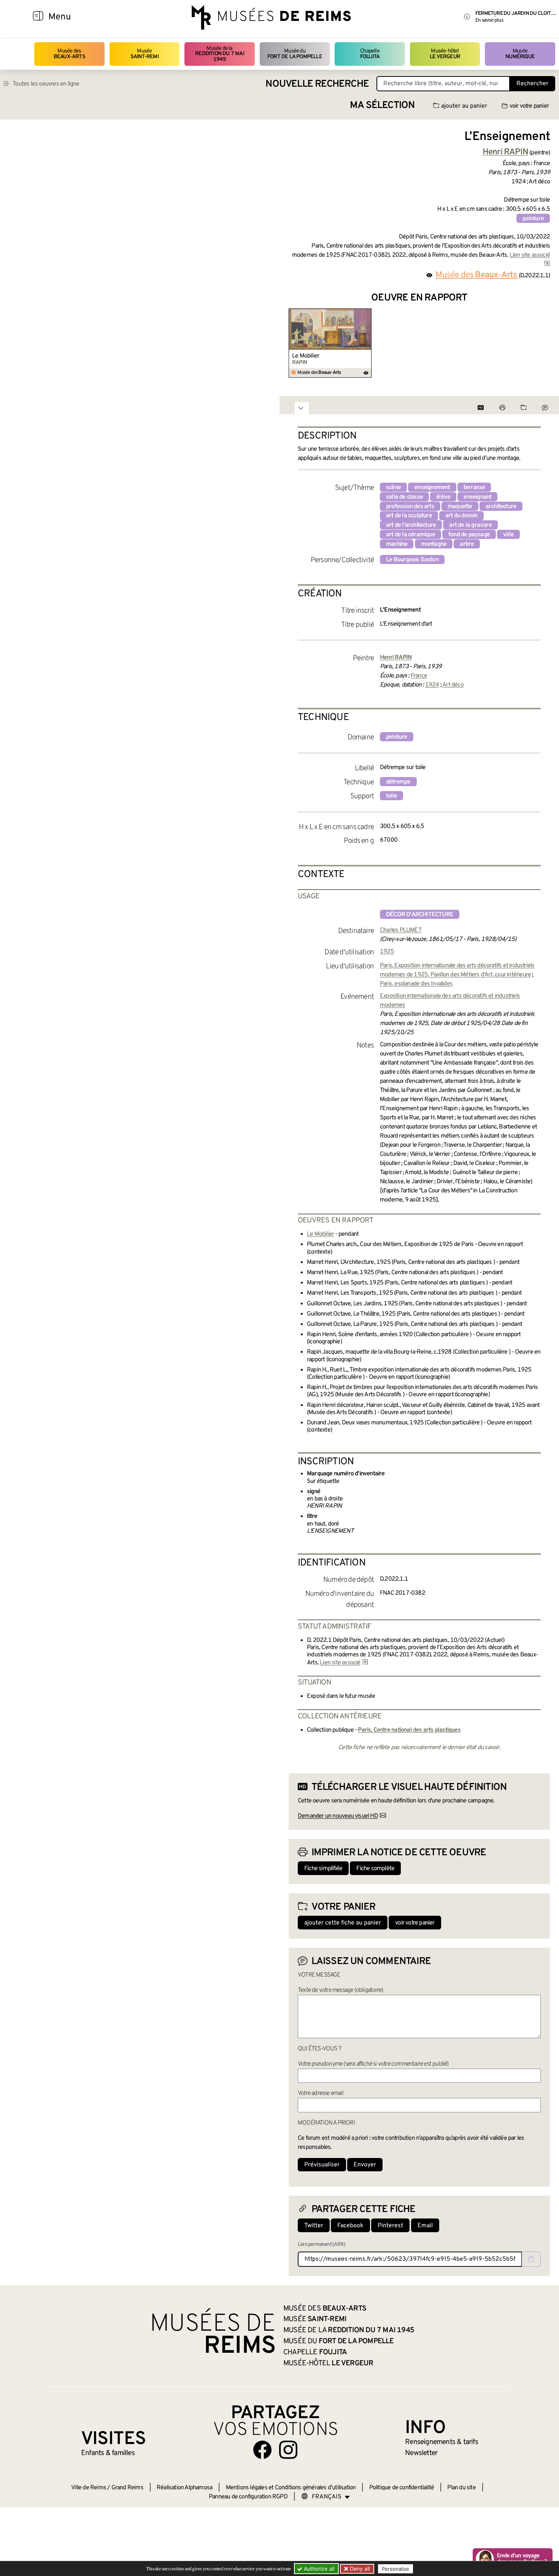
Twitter (314, 2226)
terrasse (474, 488)
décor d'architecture (420, 915)
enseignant (477, 497)
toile (391, 796)
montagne (434, 544)
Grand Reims (127, 2488)
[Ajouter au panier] (367, 313)
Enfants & (108, 2453)
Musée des (69, 54)
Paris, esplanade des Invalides (416, 984)
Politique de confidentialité (402, 2488)
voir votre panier (529, 106)
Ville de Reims (89, 2488)
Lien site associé (340, 1663)
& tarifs (441, 2442)
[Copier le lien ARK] (531, 2259)
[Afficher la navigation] (38, 17)
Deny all (359, 2569)
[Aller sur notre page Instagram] (288, 2450)
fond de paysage (469, 535)
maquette (460, 507)
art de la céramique (411, 535)
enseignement (432, 488)
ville (508, 535)
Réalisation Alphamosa (184, 2488)
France (419, 676)
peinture (533, 219)
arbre (467, 544)
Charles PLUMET (401, 930)
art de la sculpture (409, 516)
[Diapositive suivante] (544, 343)
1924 (432, 685)
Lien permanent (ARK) (322, 2245)
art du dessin (461, 516)
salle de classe (404, 497)
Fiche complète (375, 1869)
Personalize (395, 2569)
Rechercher (532, 84)
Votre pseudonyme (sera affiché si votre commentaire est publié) (373, 2064)
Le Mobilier (306, 356)
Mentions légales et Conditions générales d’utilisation (291, 2488)
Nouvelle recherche (317, 84)
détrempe (398, 782)
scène (393, 488)
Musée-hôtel (445, 54)
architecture (501, 507)
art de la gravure (470, 525)
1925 (387, 952)
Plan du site (461, 2488)
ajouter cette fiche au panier (343, 1923)
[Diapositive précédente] (295, 343)
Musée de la (220, 54)
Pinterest (390, 2226)
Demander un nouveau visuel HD (338, 1816)
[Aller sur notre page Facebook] (262, 2450)
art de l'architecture (411, 525)
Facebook (350, 2226)
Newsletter (421, 2453)
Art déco (453, 685)
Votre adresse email (321, 2093)
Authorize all (318, 2569)
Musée (145, 54)
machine (397, 544)
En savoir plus (489, 20)
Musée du (295, 54)
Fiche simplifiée (323, 1869)
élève (443, 497)
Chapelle (370, 54)
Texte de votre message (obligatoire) (340, 1990)
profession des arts (410, 507)
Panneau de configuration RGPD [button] (248, 2497)
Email (425, 2226)
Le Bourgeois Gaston (412, 560)
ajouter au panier (464, 106)
